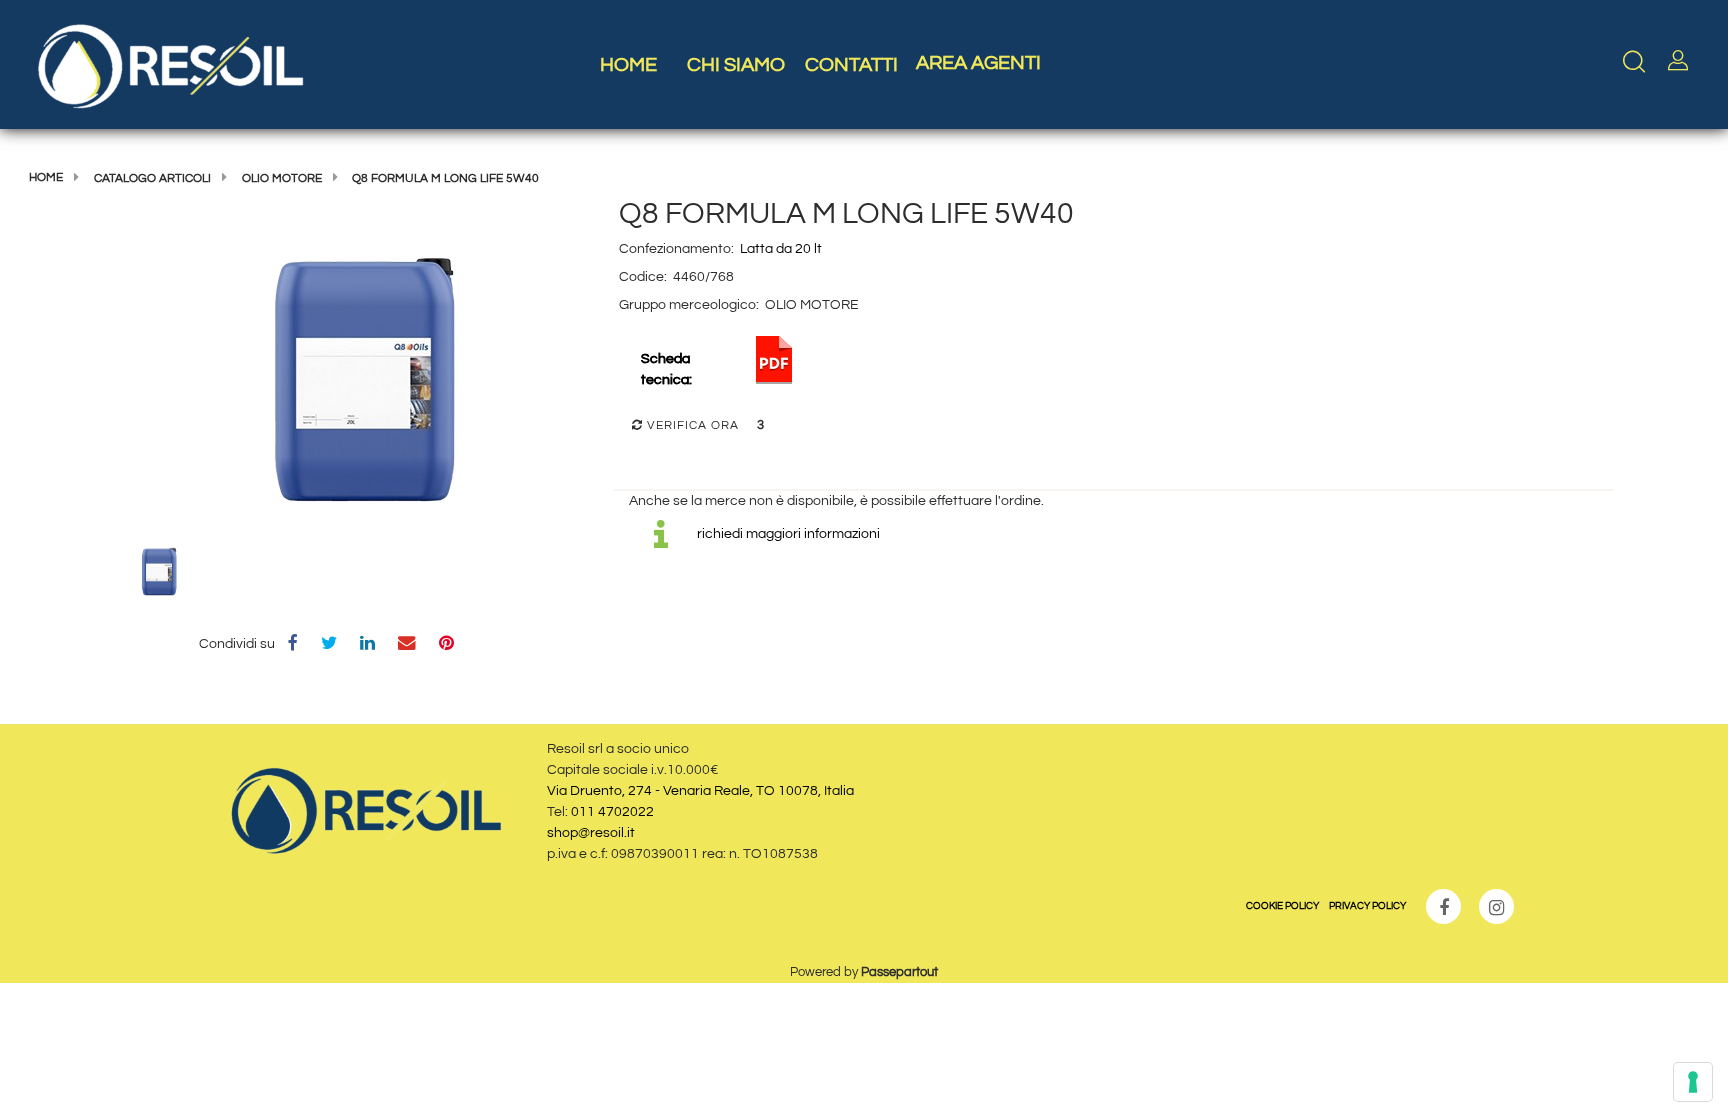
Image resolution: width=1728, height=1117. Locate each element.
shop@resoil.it (591, 833)
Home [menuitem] (628, 65)
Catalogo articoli (152, 178)
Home (46, 177)
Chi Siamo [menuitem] (736, 65)
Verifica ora (691, 425)
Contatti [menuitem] (851, 65)
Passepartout (899, 972)
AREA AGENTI (978, 63)
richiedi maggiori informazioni (788, 534)
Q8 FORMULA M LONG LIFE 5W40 (445, 178)
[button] (364, 387)
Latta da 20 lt (781, 249)
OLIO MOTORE (282, 178)
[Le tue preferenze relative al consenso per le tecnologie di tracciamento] (1693, 1082)
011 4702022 (612, 812)
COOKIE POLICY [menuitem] (1282, 906)
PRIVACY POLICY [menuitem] (1367, 906)
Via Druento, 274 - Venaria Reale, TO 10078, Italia (700, 791)
